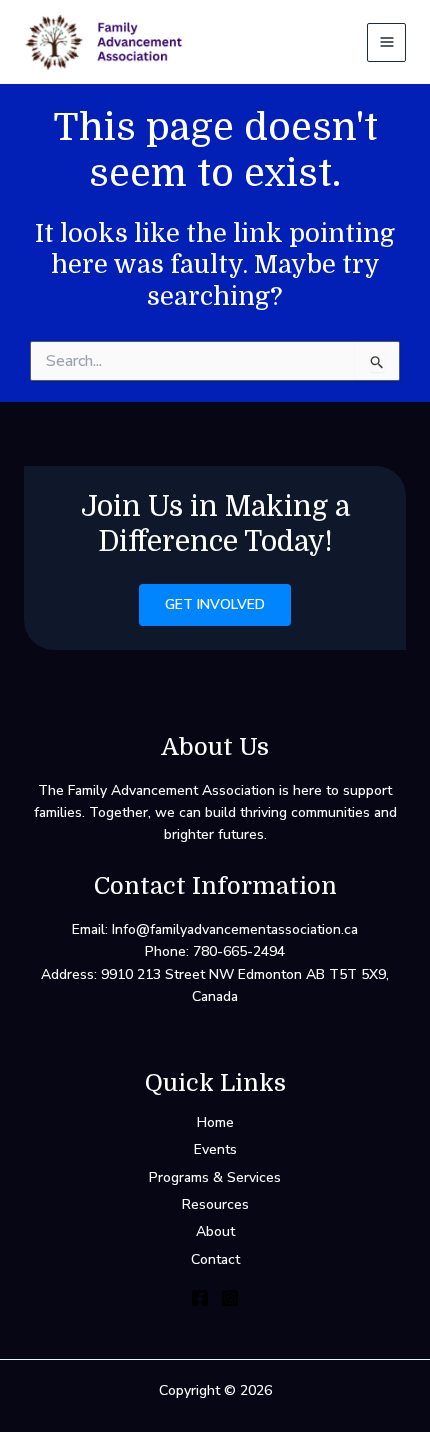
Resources (215, 1204)
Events (215, 1149)
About (215, 1231)
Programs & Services (215, 1177)
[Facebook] (200, 1298)
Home (215, 1122)
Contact (215, 1259)
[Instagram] (230, 1298)
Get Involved (215, 604)
